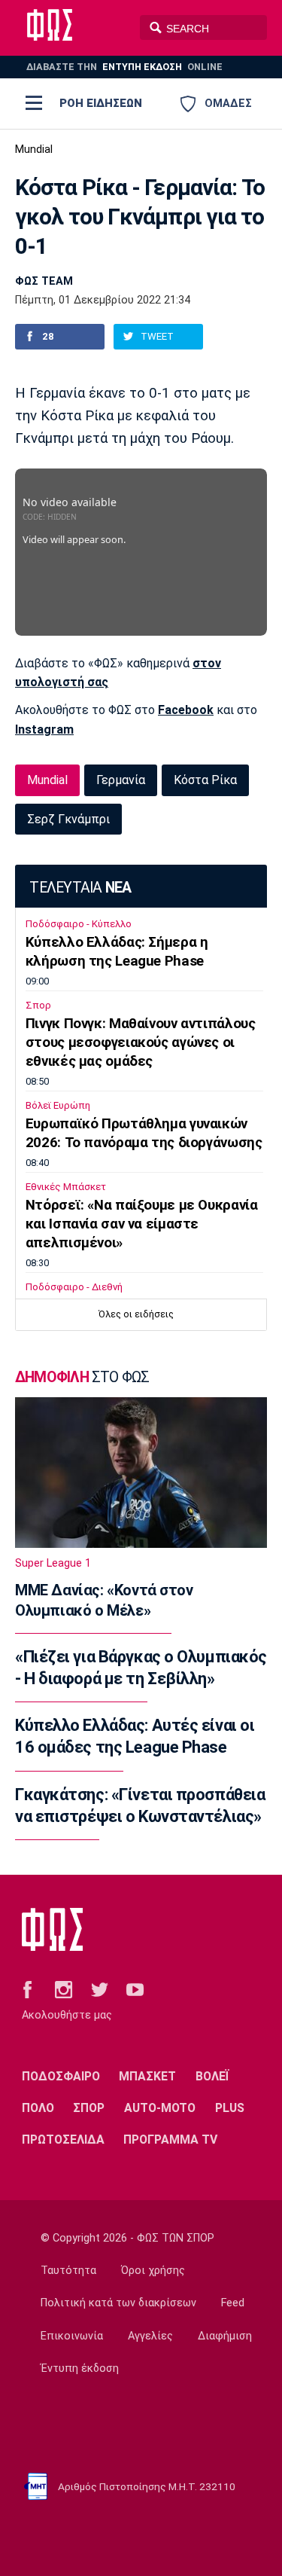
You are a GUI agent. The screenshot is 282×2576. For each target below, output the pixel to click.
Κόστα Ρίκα (205, 780)
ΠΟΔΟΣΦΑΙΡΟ (61, 2076)
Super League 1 (53, 1563)
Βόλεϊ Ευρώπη (58, 1105)
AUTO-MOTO (160, 2108)
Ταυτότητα (68, 2271)
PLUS (230, 2108)
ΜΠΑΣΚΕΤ (147, 2076)
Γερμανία (121, 780)
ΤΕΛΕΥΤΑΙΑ (80, 888)
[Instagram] (64, 1988)
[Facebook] (27, 1988)
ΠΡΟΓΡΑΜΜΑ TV (170, 2140)
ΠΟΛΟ (38, 2108)
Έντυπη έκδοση (80, 2368)
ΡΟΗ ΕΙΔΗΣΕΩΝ (101, 103)
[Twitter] (100, 1988)
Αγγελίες (150, 2336)
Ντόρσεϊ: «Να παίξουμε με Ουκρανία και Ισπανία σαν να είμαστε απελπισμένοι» (142, 1224)
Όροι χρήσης (153, 2271)
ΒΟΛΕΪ (212, 2076)
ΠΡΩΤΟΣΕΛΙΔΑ (63, 2140)
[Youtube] (135, 1988)
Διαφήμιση (225, 2336)
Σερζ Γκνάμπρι (68, 819)
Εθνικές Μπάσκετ (66, 1187)
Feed (233, 2303)
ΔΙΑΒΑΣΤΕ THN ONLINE (124, 67)
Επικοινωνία (72, 2336)
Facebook (186, 710)
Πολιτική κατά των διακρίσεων (118, 2303)
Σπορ (38, 1005)
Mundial (34, 150)
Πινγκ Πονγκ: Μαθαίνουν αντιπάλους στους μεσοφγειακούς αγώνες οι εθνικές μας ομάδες (141, 1042)
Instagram (44, 729)
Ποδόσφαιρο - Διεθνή (74, 1287)
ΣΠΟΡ (89, 2108)
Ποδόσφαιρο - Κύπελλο (79, 924)
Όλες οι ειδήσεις (136, 1314)
